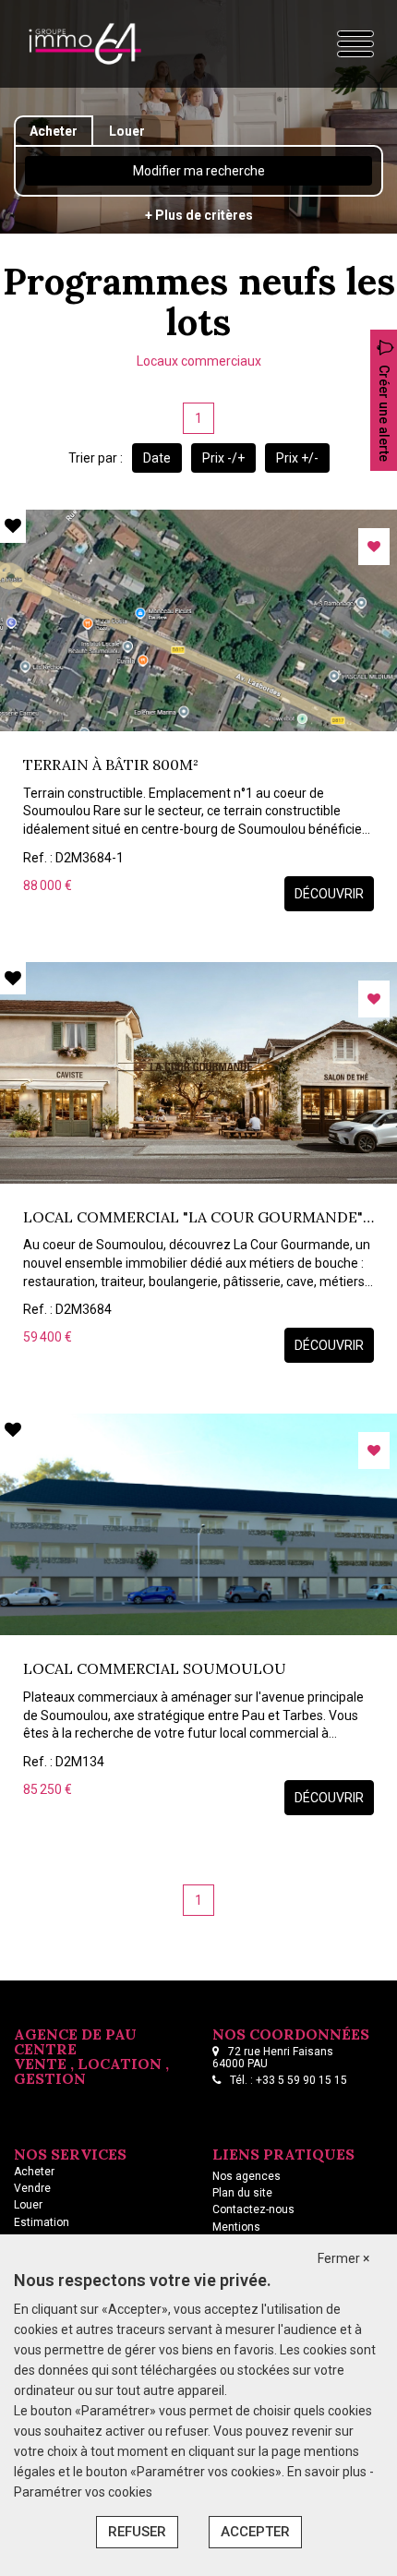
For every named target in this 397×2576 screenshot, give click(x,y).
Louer (28, 2205)
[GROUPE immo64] (85, 44)
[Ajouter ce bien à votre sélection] (13, 526)
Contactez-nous (253, 2209)
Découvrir (329, 894)
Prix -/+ (223, 458)
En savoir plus (328, 2472)
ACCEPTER (255, 2532)
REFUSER (137, 2532)
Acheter (34, 2172)
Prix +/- (297, 458)
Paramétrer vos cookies (83, 2492)
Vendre (32, 2188)
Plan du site (242, 2193)
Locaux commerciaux (199, 361)
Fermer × (343, 2258)
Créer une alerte (384, 413)
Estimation (42, 2222)
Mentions (236, 2227)
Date (157, 458)
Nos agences (247, 2176)
